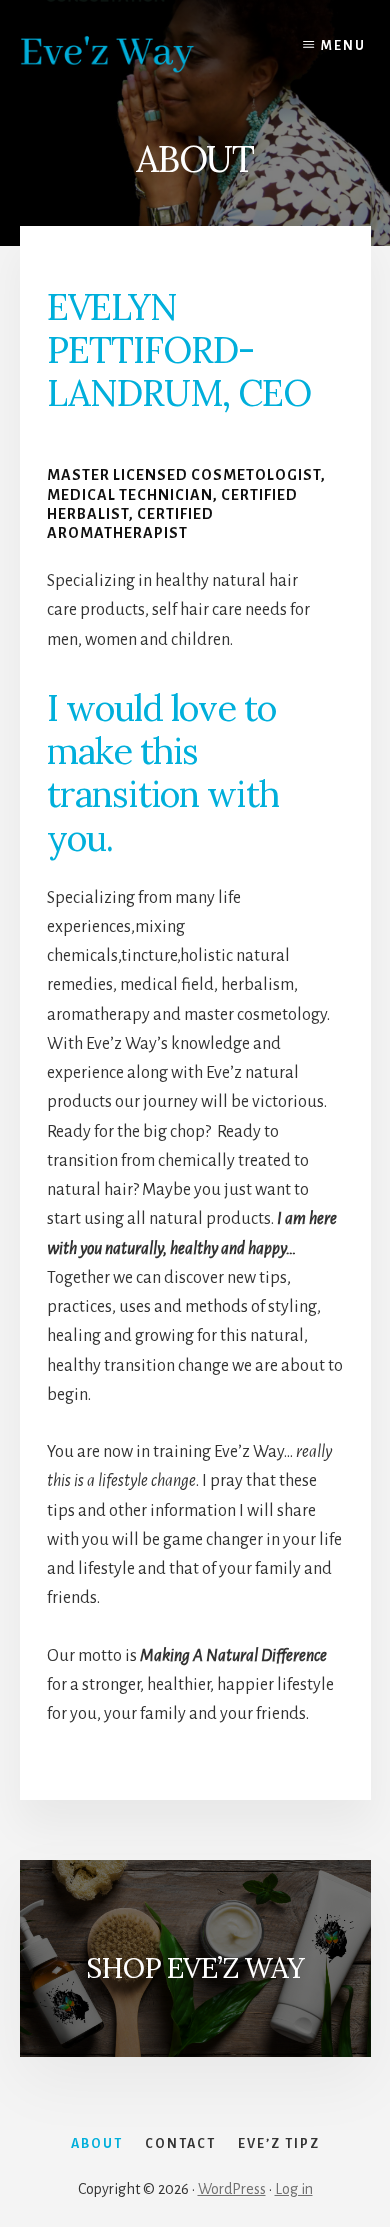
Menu (343, 46)
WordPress (232, 2189)
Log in (294, 2189)
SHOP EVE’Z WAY (195, 1968)
